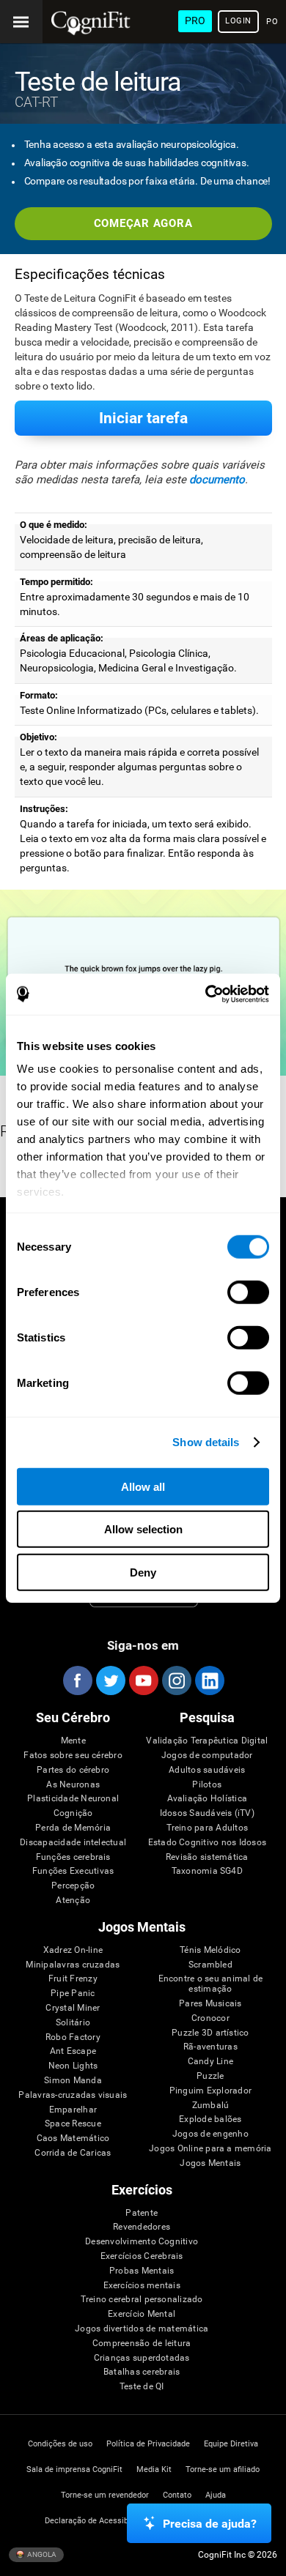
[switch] (248, 1292)
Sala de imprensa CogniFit (74, 2469)
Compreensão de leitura (142, 2344)
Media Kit (154, 2469)
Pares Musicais (210, 2004)
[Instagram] (176, 1680)
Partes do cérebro (73, 1770)
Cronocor (210, 2018)
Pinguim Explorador (210, 2091)
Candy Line (210, 2062)
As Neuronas (73, 1785)
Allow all (143, 1486)
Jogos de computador (207, 1756)
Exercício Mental (142, 2314)
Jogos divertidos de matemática (142, 2329)
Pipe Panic (73, 1994)
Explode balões (210, 2119)
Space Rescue (73, 2124)
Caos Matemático (73, 2138)
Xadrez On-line (73, 1950)
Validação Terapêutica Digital (207, 1741)
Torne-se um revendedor (105, 2495)
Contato (177, 2495)
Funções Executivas (73, 1871)
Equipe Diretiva (231, 2444)
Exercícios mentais (142, 2286)
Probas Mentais (142, 2271)
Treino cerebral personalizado (142, 2300)
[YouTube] (143, 1680)
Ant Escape (73, 2051)
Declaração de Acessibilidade (99, 2521)
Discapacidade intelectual (73, 1843)
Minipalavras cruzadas (73, 1965)
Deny (143, 1572)
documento (217, 480)
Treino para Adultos (208, 1828)
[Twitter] (110, 1680)
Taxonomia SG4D (207, 1871)
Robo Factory (73, 2037)
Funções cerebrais (73, 1857)
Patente (142, 2213)
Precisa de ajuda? (210, 2524)
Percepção (73, 1886)
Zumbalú (211, 2106)
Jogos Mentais (210, 2163)
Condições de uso (60, 2444)
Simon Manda (73, 2081)
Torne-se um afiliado (223, 2469)
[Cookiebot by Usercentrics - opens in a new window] (206, 994)
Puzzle (210, 2076)
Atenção (73, 1901)
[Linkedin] (209, 1680)
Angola (41, 2554)
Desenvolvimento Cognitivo (142, 2242)
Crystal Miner (73, 2008)
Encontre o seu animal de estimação (211, 1984)
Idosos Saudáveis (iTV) (207, 1813)
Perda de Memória (73, 1828)
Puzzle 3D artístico (210, 2033)
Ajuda (216, 2495)
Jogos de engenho (210, 2134)
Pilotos (207, 1785)
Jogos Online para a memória (210, 2149)
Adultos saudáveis (207, 1770)
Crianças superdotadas (142, 2358)
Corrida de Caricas (73, 2153)
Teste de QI (142, 2387)
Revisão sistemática (207, 1857)
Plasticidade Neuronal (73, 1799)
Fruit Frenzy (73, 1979)
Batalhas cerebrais (142, 2372)
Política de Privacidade (148, 2444)
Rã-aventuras (210, 2047)
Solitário (73, 2023)
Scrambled (210, 1965)
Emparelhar (73, 2110)
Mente (73, 1741)
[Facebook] (77, 1680)
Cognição (73, 1813)
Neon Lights (73, 2066)
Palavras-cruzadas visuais (73, 2095)
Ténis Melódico (210, 1950)
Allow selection (143, 1529)
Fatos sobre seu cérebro (73, 1756)
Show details (206, 1442)
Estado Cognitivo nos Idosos (207, 1843)
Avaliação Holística (208, 1799)
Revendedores (142, 2227)
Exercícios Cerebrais (142, 2256)
